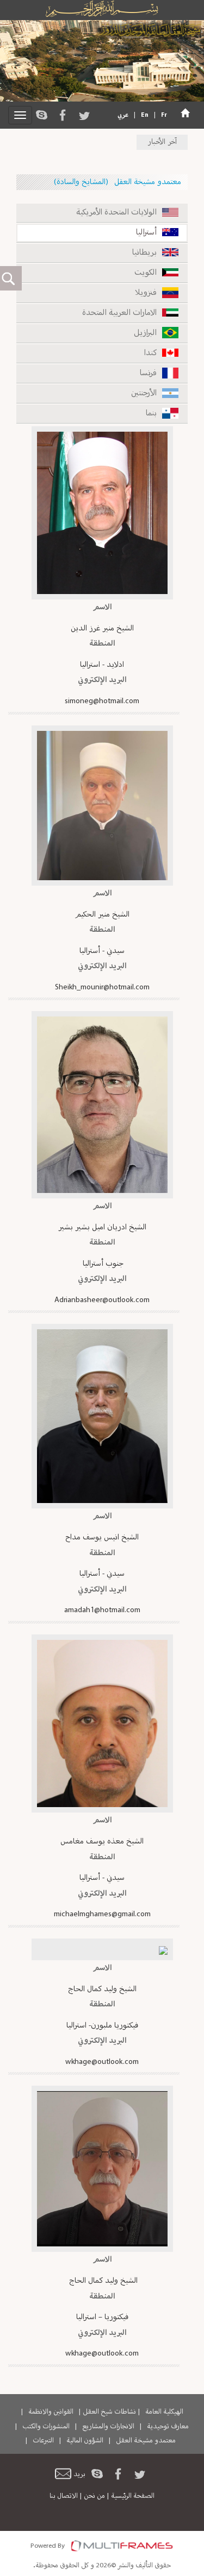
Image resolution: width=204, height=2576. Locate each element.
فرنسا (148, 373)
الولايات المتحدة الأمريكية (116, 213)
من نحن (94, 2496)
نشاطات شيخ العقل (109, 2412)
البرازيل (145, 333)
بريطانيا (144, 253)
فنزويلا (146, 293)
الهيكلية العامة (164, 2412)
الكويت (146, 273)
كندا (150, 353)
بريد (79, 2474)
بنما (151, 413)
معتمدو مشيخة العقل (146, 2441)
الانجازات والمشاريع (108, 2427)
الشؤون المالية (85, 2441)
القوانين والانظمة (51, 2412)
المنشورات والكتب (46, 2427)
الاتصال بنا (64, 2496)
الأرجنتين (144, 393)
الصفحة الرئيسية (133, 2496)
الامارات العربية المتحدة (119, 313)
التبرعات (43, 2441)
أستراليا (146, 233)
